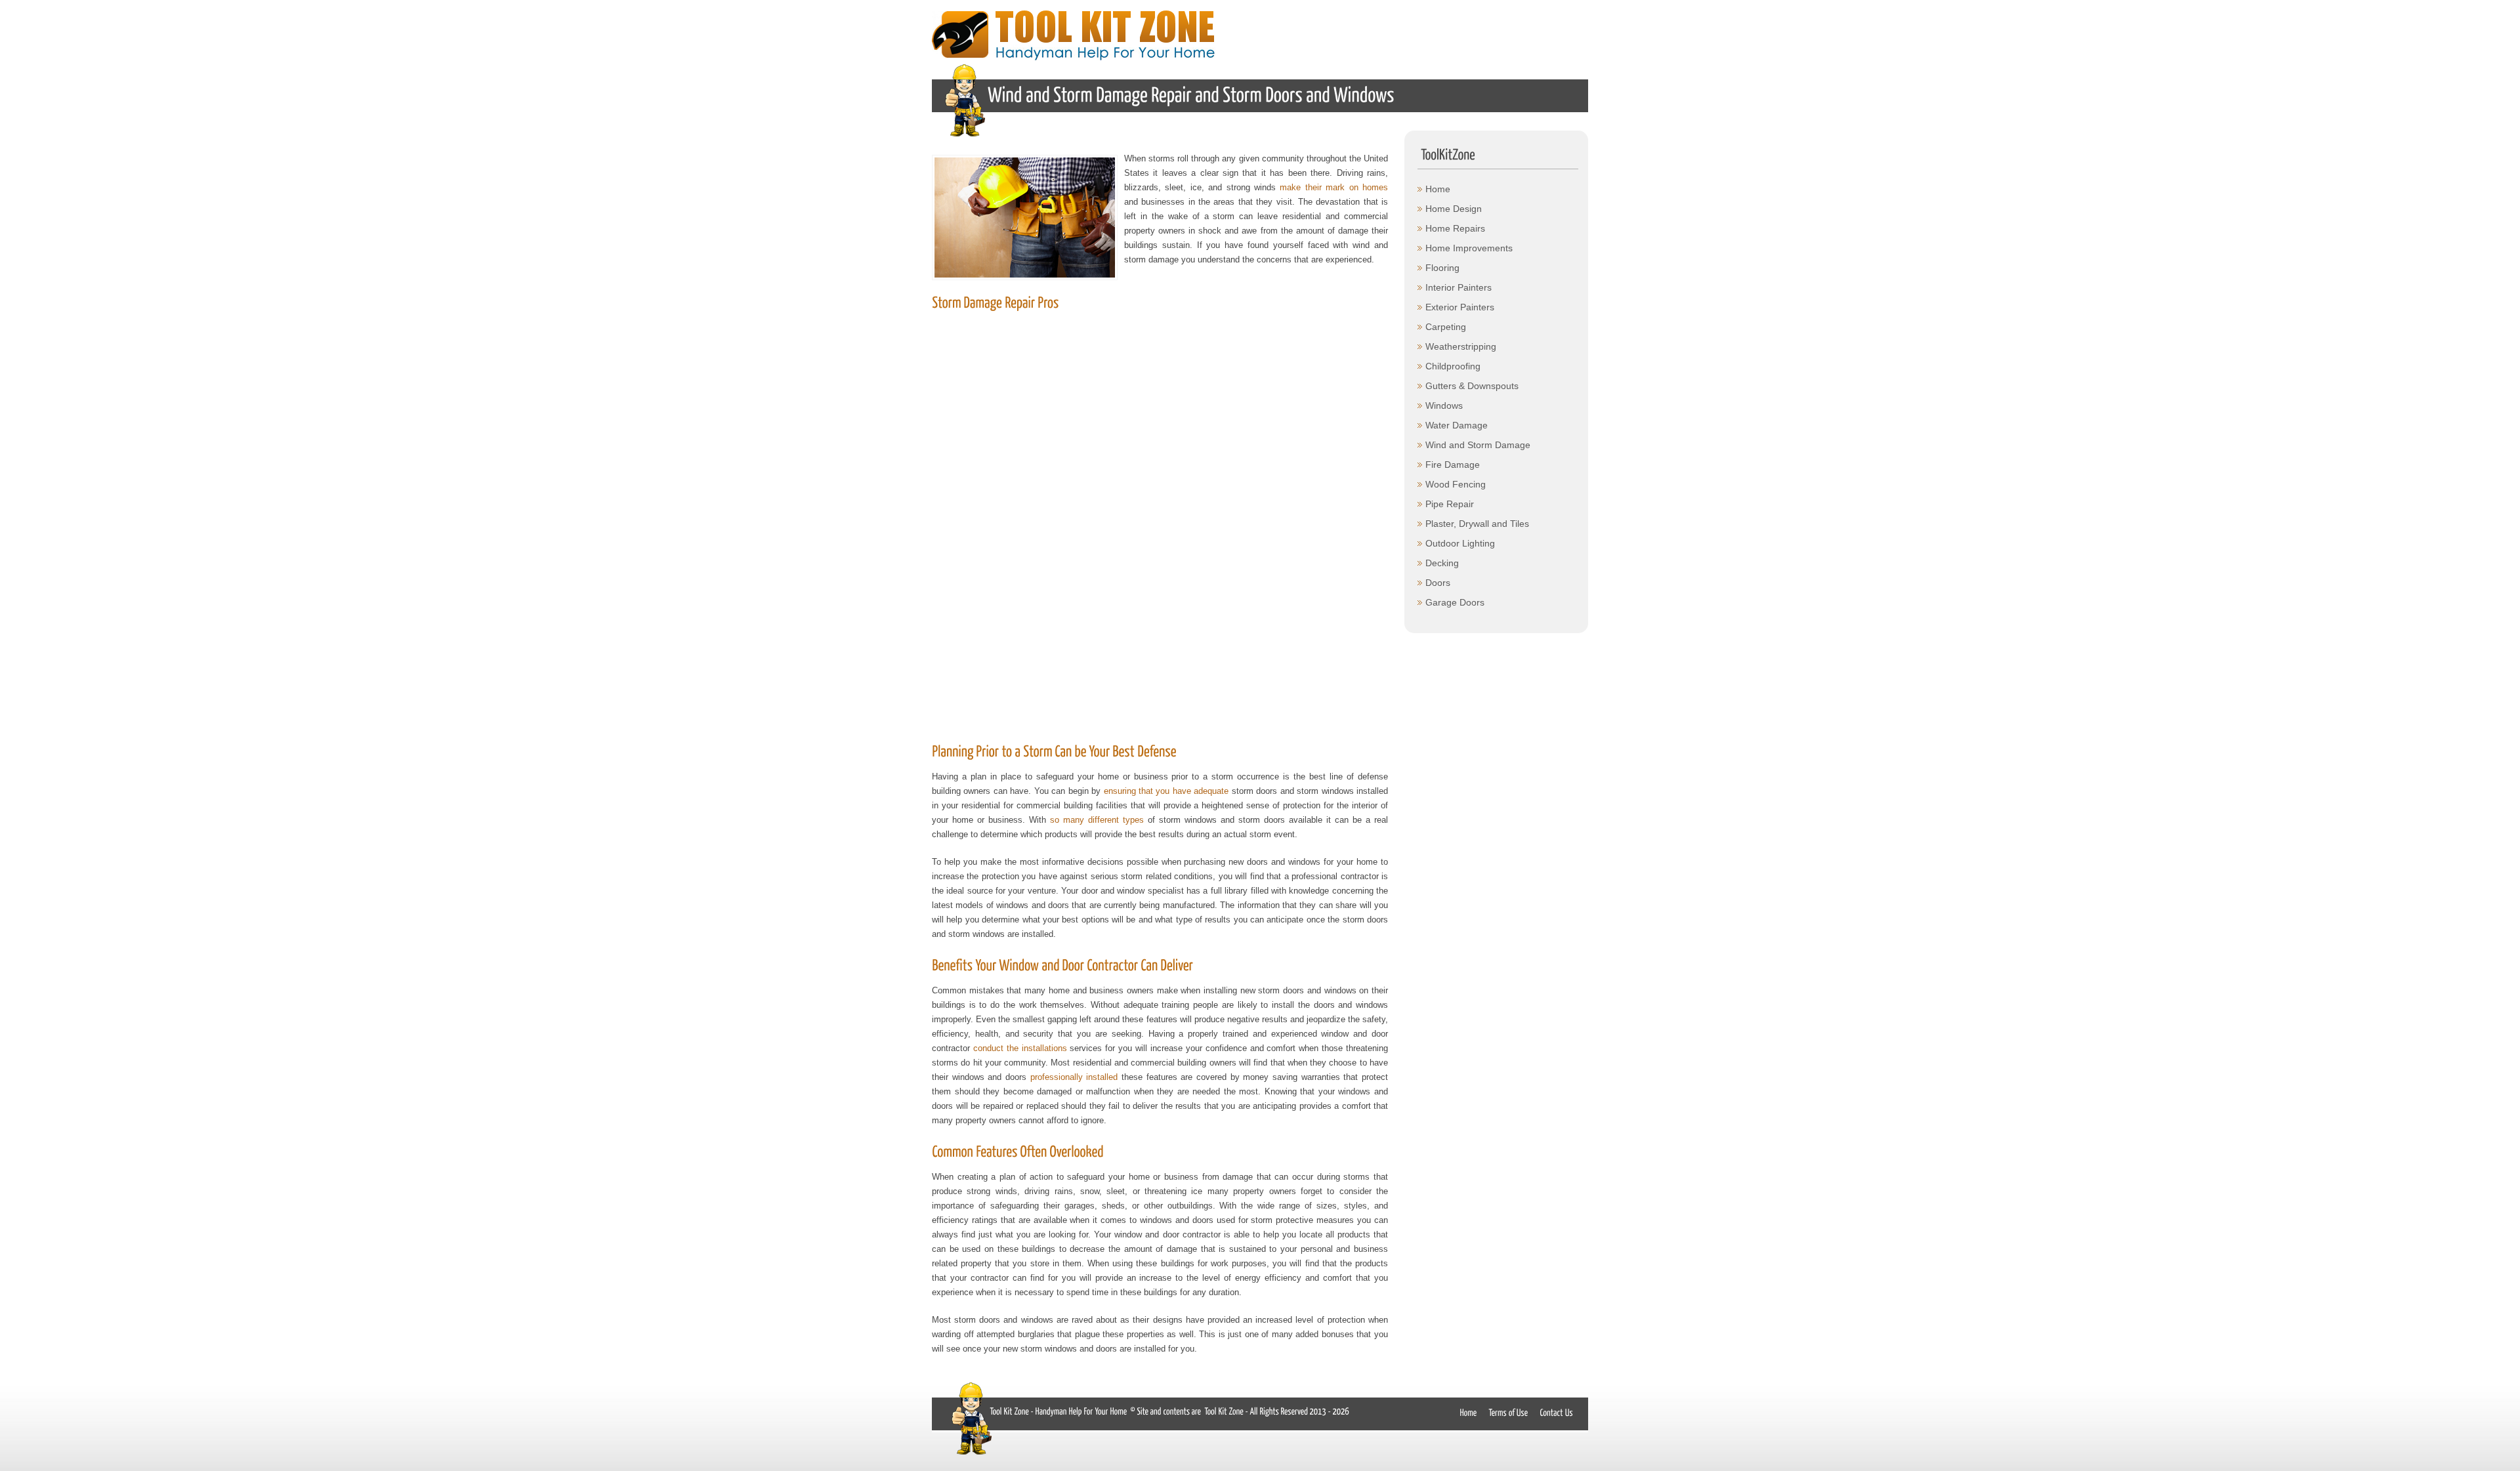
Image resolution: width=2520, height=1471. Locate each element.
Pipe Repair (1450, 504)
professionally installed (1074, 1077)
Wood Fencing (1456, 484)
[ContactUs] (1557, 1412)
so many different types (1097, 820)
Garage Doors (1455, 602)
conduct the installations (1020, 1048)
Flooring (1442, 268)
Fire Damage (1453, 465)
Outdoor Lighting (1460, 543)
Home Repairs (1455, 228)
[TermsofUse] (1508, 1412)
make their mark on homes (1334, 187)
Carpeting (1446, 327)
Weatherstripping (1461, 346)
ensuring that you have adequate (1166, 791)
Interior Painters (1459, 287)
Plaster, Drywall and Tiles (1477, 524)
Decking (1442, 563)
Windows (1444, 405)
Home (1438, 189)
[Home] (1468, 1412)
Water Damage (1457, 425)
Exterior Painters (1460, 307)
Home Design (1454, 209)
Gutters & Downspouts (1472, 386)
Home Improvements (1469, 248)
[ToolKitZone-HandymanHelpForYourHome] (1058, 1410)
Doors (1438, 583)
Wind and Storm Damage (1478, 445)
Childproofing (1453, 366)
